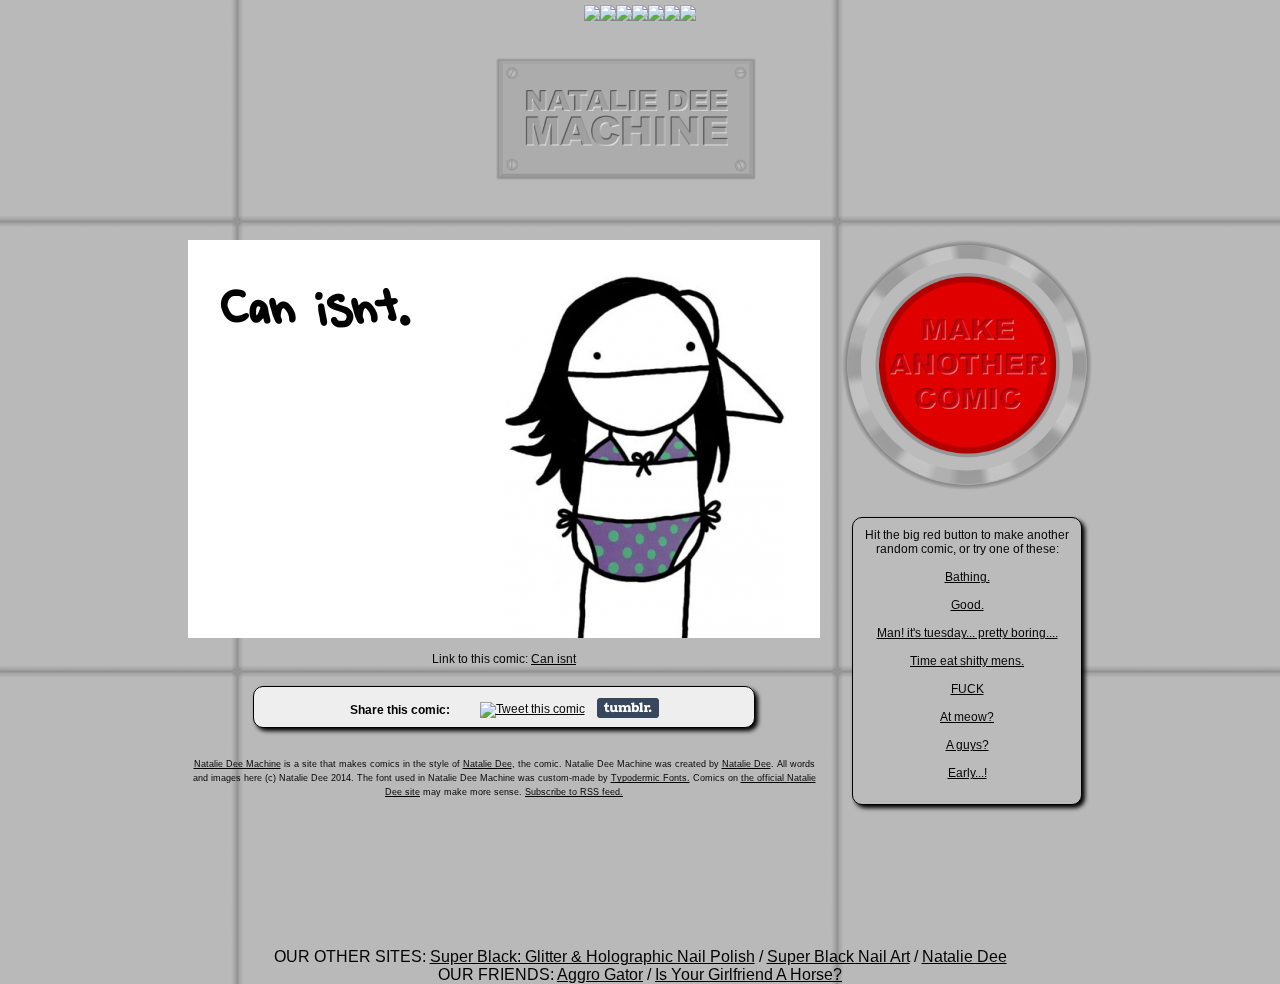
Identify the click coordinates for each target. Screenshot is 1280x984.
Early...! (967, 773)
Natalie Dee (487, 764)
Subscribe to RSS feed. (574, 792)
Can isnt (553, 659)
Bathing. (967, 577)
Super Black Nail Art (838, 956)
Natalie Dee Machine (237, 764)
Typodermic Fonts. (650, 778)
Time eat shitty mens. (967, 661)
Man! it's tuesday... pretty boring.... (967, 633)
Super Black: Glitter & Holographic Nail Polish (592, 956)
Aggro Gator (600, 974)
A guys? (967, 745)
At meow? (967, 717)
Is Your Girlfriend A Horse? (748, 974)
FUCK (967, 689)
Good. (967, 605)
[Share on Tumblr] (628, 714)
